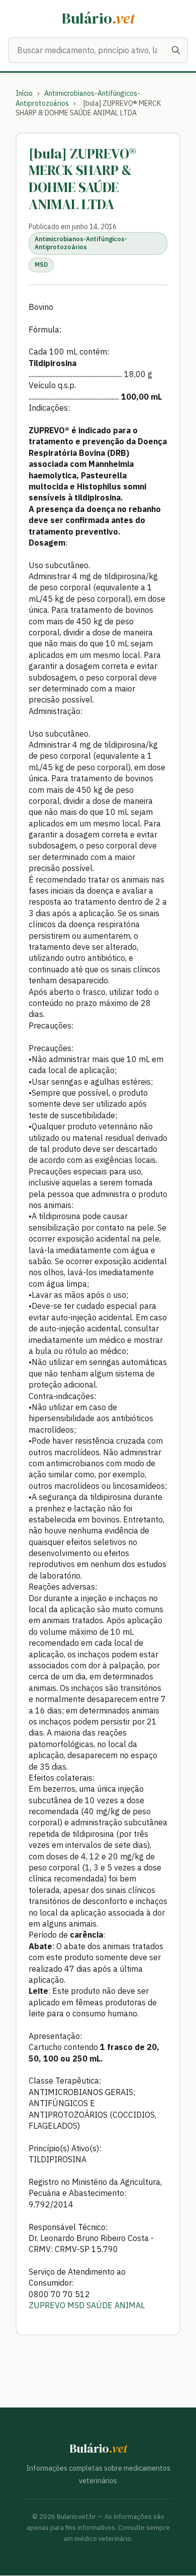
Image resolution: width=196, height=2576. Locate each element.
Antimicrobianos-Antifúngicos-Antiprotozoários (81, 243)
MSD (41, 265)
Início (24, 93)
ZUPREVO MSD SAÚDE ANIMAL (88, 2305)
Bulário (98, 18)
